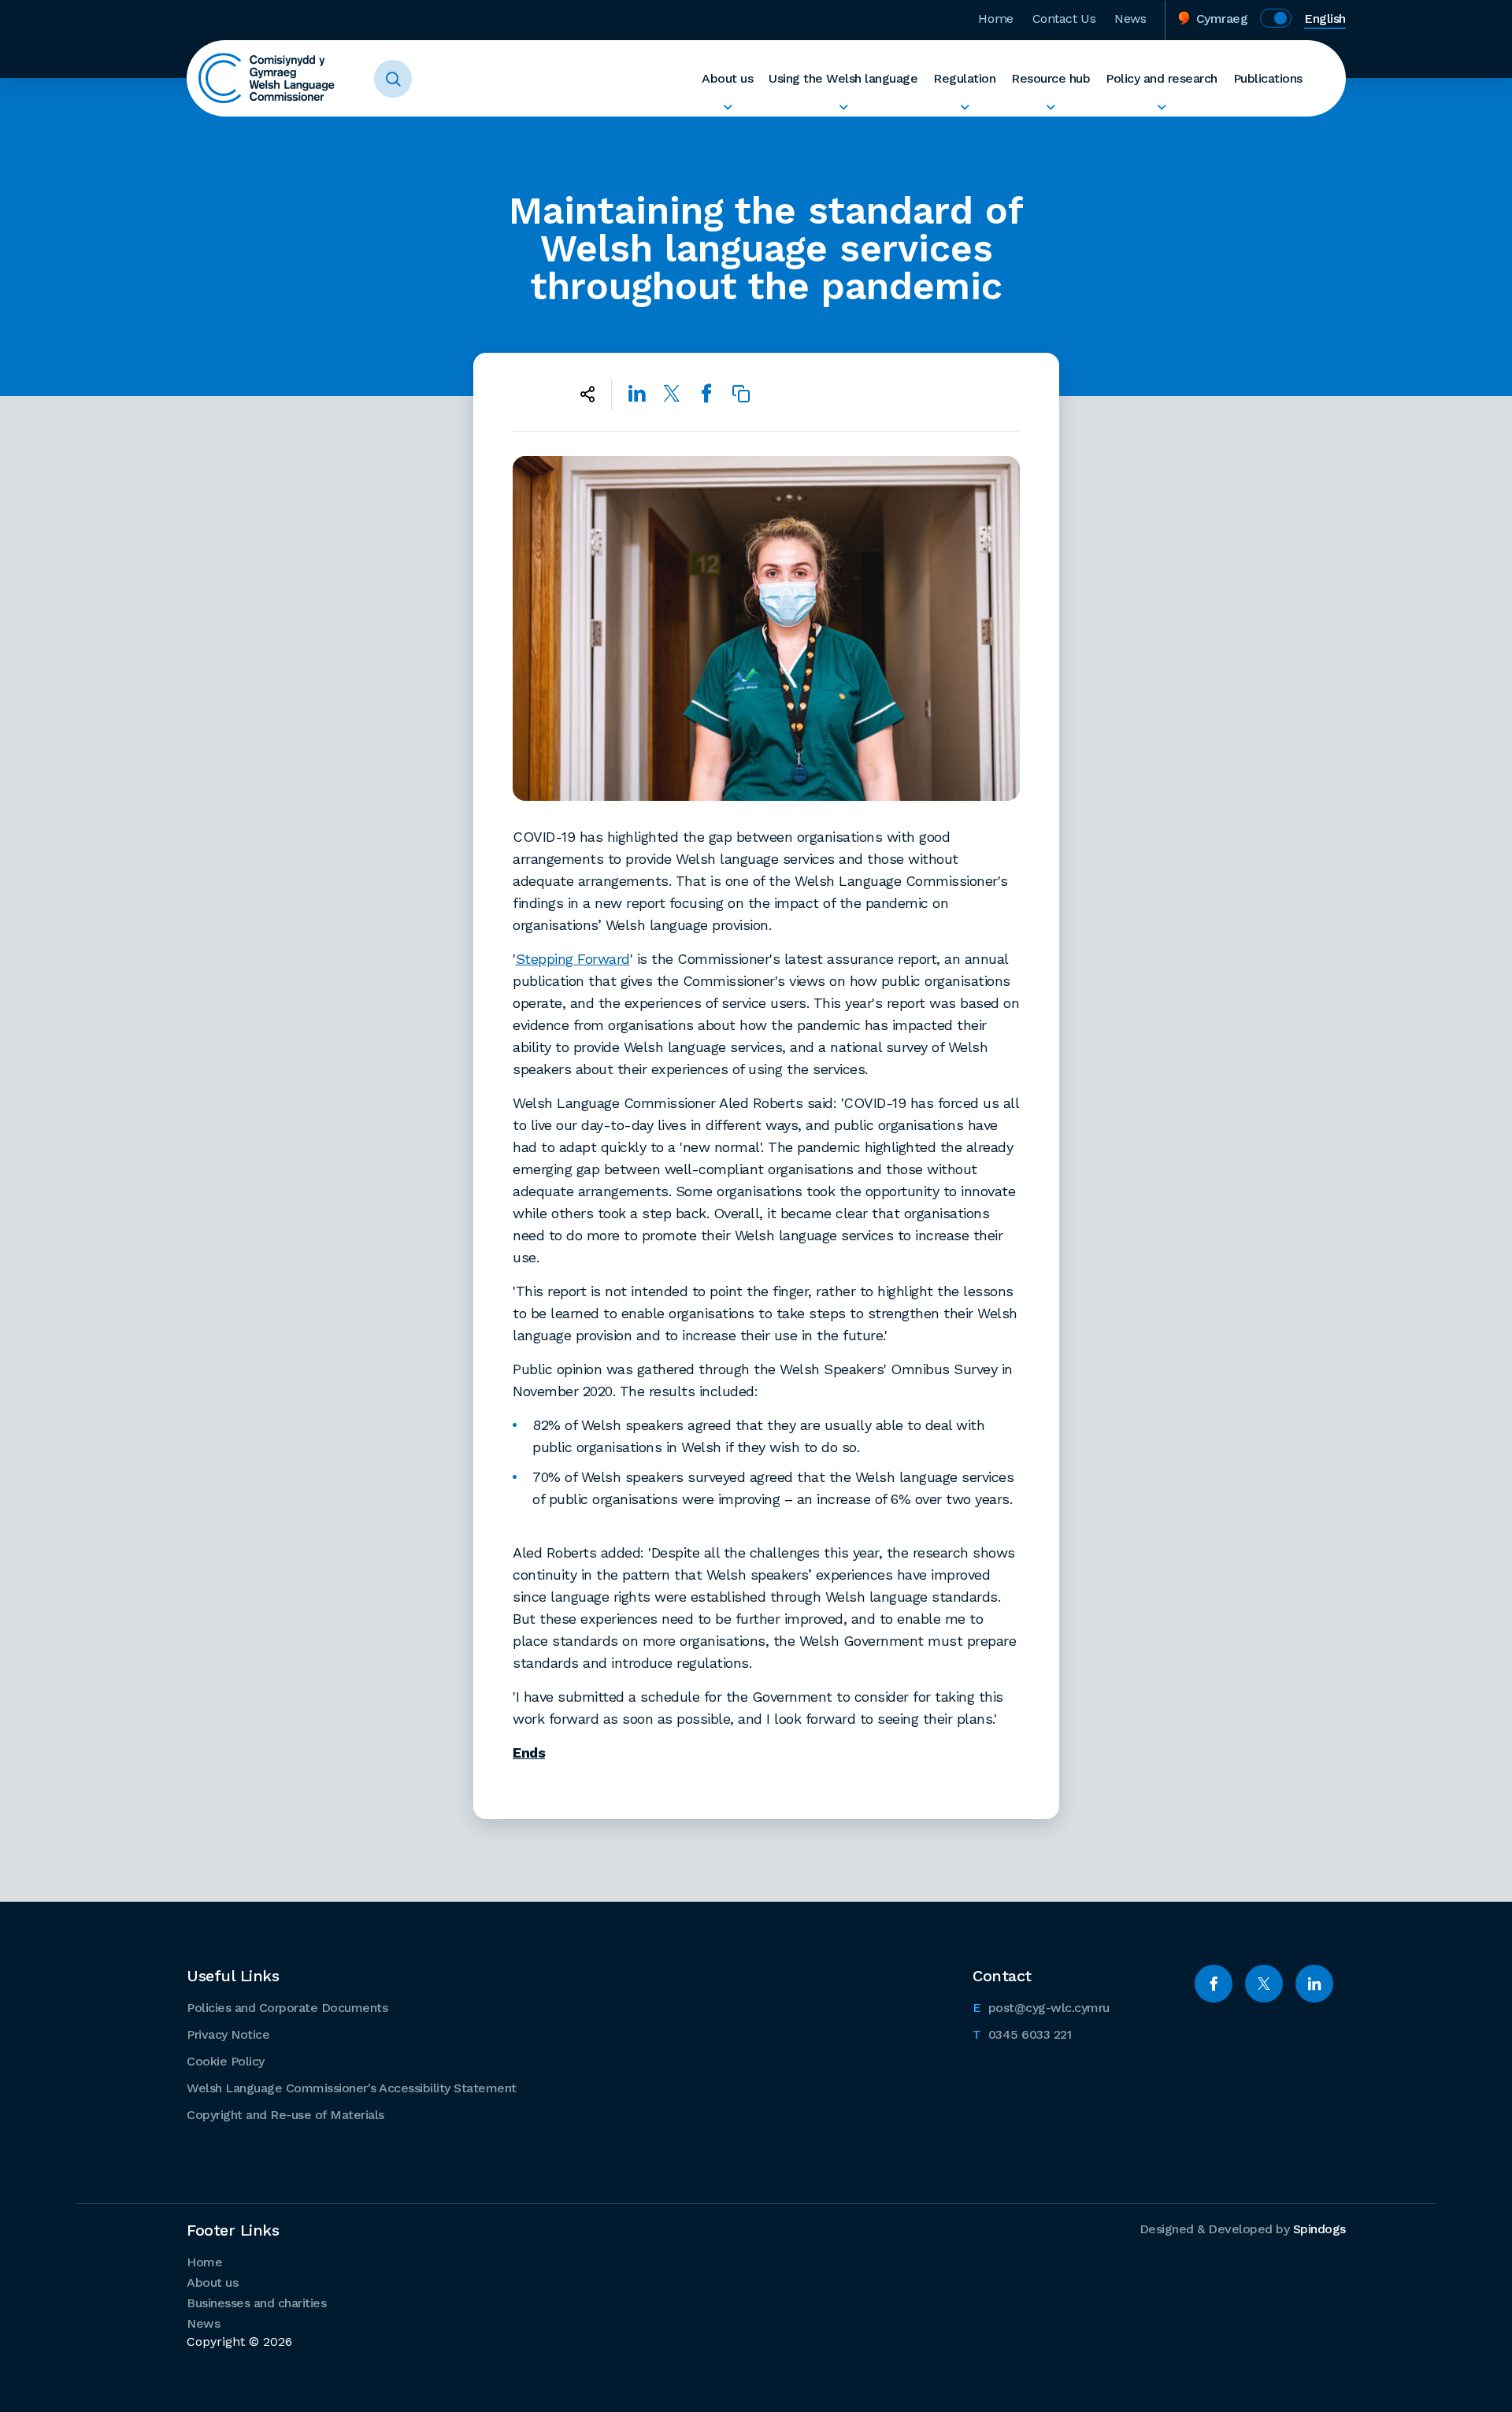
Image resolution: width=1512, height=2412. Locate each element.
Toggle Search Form (393, 79)
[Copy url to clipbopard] (741, 394)
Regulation (964, 78)
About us (727, 78)
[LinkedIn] (1314, 1984)
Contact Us (1064, 19)
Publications (1268, 78)
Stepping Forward (573, 959)
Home (995, 19)
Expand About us (727, 107)
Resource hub (1051, 78)
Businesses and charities (256, 2303)
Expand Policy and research (1162, 107)
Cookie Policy (226, 2061)
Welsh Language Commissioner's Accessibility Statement (352, 2088)
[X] (1264, 1984)
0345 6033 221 (1022, 2034)
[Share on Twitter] (672, 394)
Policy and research (1162, 78)
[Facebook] (1214, 1984)
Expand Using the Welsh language (843, 107)
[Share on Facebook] (706, 394)
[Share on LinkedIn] (637, 394)
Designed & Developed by (1243, 2229)
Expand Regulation (964, 107)
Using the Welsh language (843, 78)
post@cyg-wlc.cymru (1041, 2007)
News (1130, 19)
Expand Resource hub (1051, 107)
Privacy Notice (228, 2034)
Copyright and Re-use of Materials (285, 2115)
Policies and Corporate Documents (287, 2008)
